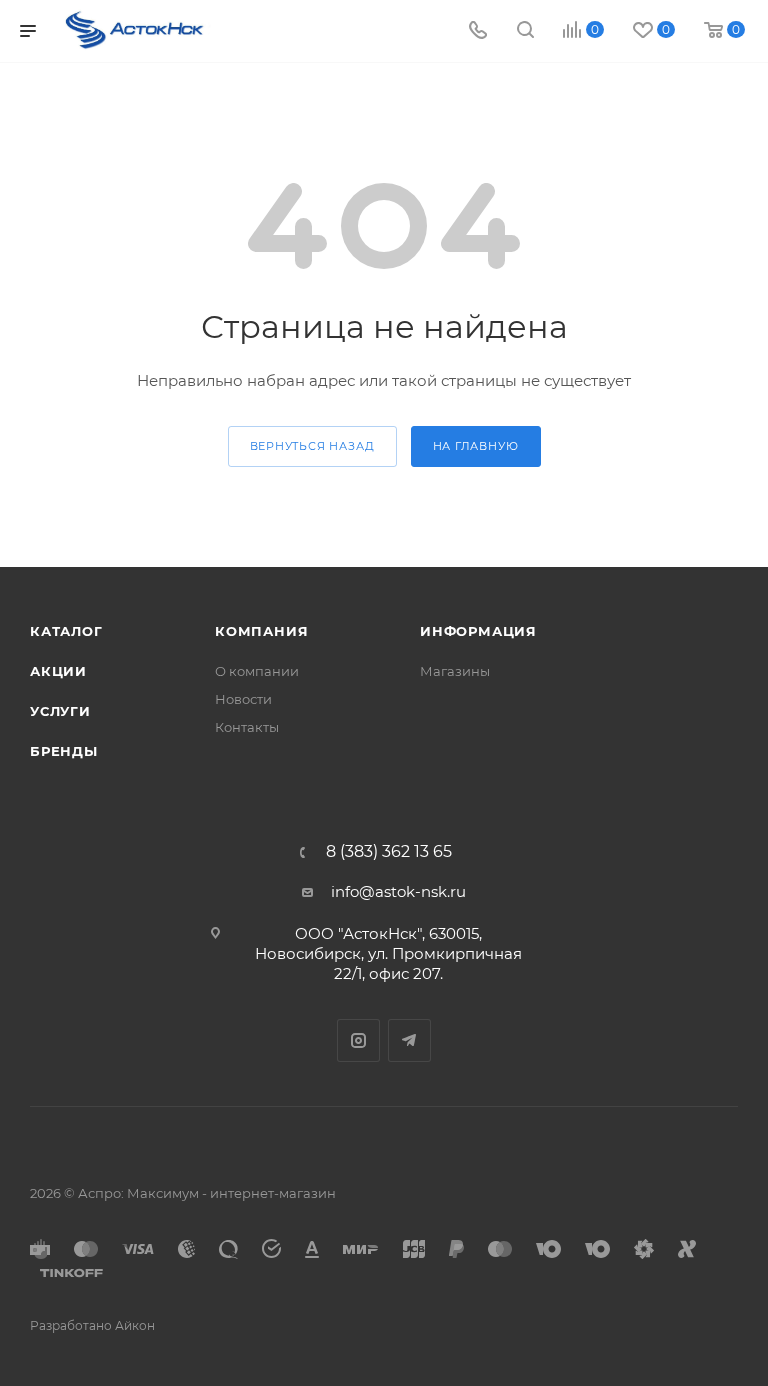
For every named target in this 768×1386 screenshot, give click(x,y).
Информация (478, 631)
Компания (261, 631)
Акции (58, 671)
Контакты (247, 727)
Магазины (455, 671)
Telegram (409, 1040)
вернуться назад (312, 446)
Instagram (358, 1040)
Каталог (66, 631)
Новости (243, 699)
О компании (257, 671)
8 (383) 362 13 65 (389, 852)
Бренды (64, 751)
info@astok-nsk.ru (398, 891)
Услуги (60, 711)
